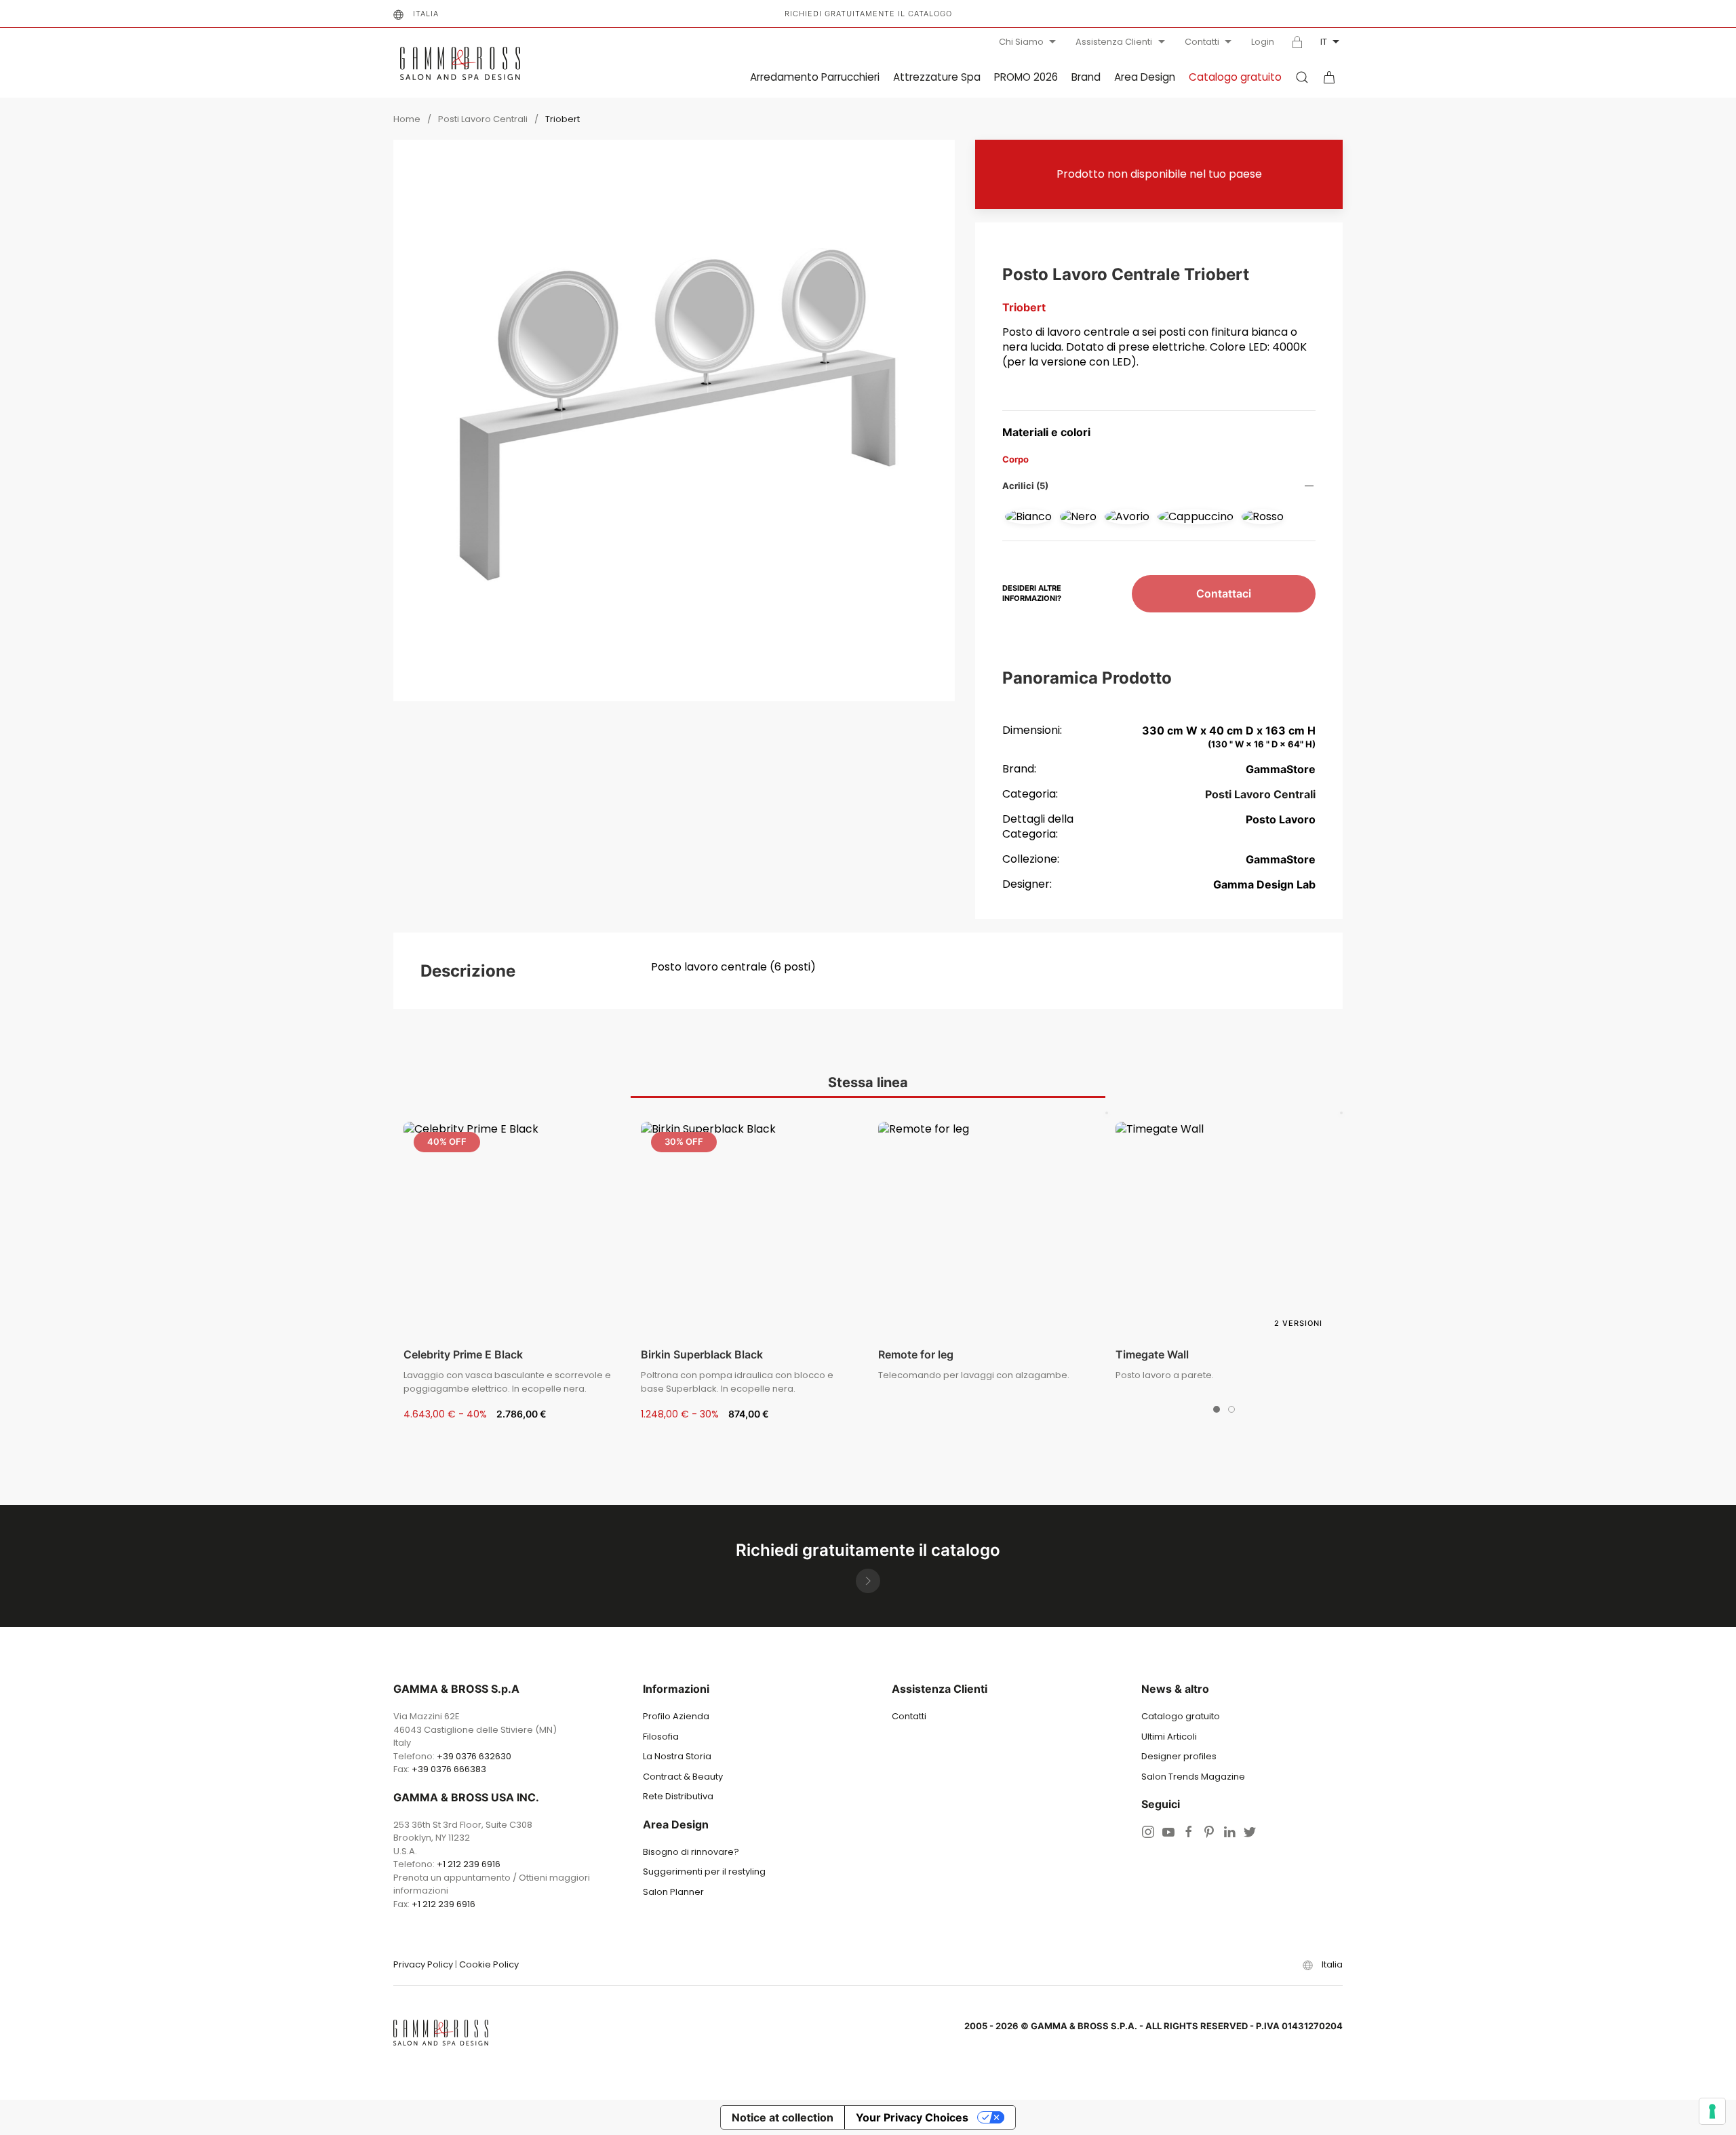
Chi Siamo (1021, 42)
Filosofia (661, 1737)
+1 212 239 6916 (469, 1864)
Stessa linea (868, 1082)
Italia (426, 14)
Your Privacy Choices (912, 2117)
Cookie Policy (489, 1964)
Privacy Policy (423, 1964)
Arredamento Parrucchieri (815, 77)
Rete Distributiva (678, 1796)
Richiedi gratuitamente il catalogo (868, 14)
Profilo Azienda (676, 1716)
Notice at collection (783, 2117)
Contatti (1202, 42)
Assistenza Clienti (1114, 42)
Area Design (1145, 77)
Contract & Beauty (683, 1777)
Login (1263, 42)
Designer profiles (1179, 1756)
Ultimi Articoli (1169, 1737)
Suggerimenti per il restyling (704, 1872)
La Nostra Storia (677, 1756)
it (1324, 42)
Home (407, 119)
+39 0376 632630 (474, 1756)
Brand (1086, 77)
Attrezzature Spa (937, 77)
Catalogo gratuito (1235, 77)
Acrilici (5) (1025, 486)
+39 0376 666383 (449, 1769)
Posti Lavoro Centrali (483, 119)
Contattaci (1224, 593)
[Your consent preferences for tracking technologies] (1712, 2111)
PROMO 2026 (1026, 77)
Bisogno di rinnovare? (691, 1852)
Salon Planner (673, 1892)
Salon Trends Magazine (1193, 1777)
